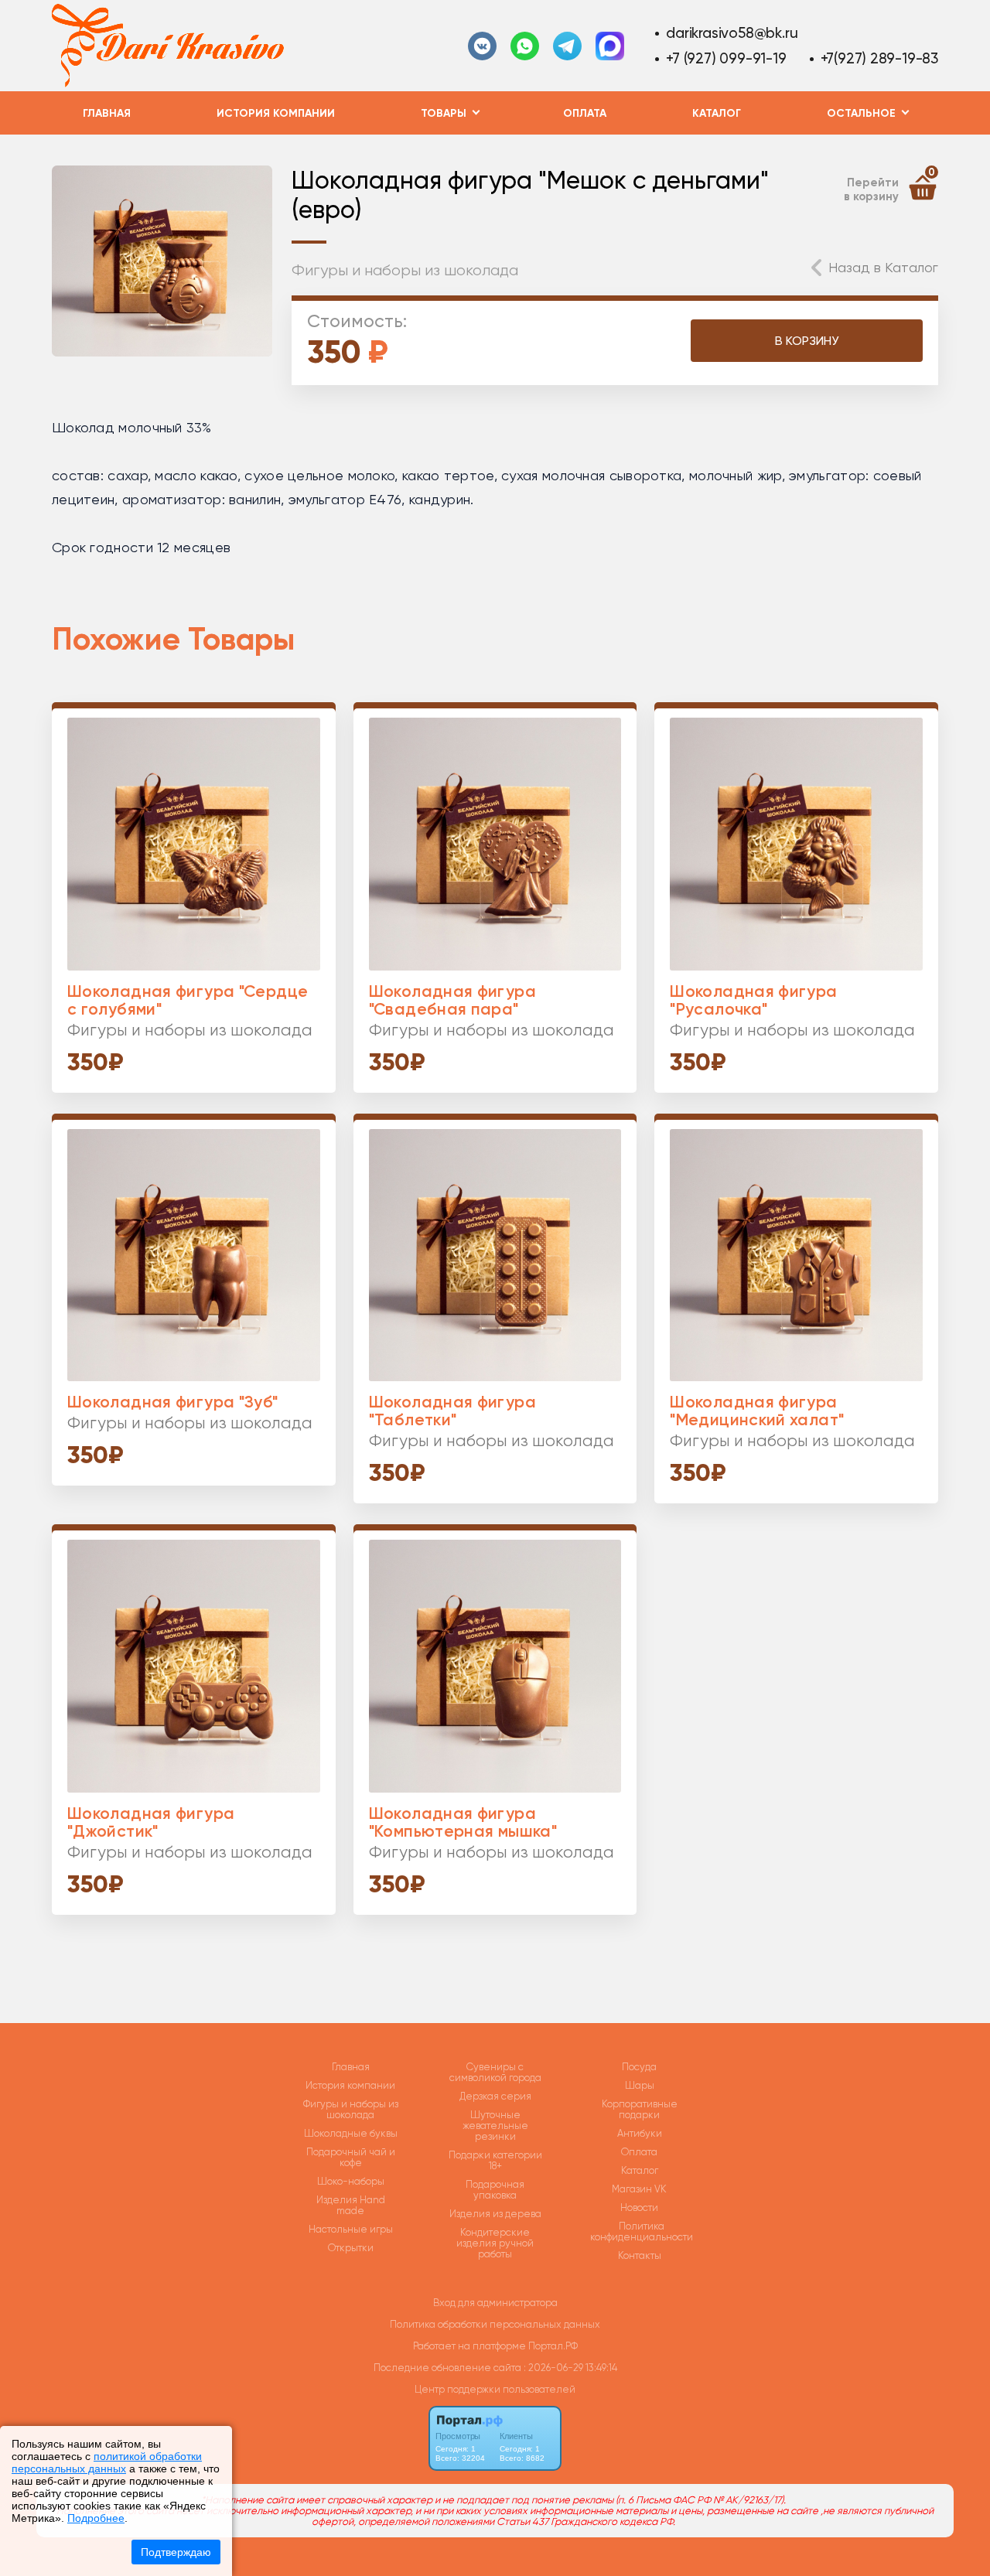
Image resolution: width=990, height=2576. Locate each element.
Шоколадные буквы (351, 2134)
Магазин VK (639, 2189)
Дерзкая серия (495, 2097)
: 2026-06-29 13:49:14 (570, 2368)
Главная (107, 113)
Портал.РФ (553, 2346)
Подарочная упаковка (495, 2190)
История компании (276, 113)
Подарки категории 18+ (495, 2161)
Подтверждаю (176, 2552)
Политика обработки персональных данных (495, 2324)
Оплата (585, 113)
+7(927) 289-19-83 (879, 58)
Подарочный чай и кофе (351, 2158)
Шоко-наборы (351, 2182)
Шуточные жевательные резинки (495, 2126)
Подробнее (96, 2518)
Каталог (717, 113)
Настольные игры (351, 2230)
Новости (639, 2208)
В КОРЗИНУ (807, 341)
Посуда (639, 2067)
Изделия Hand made (351, 2206)
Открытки (351, 2248)
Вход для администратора (495, 2303)
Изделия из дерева (495, 2214)
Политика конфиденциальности (642, 2232)
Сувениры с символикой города (495, 2073)
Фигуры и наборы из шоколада (405, 270)
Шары (640, 2086)
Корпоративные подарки (640, 2110)
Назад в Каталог (883, 267)
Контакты (640, 2256)
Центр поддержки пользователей (495, 2389)
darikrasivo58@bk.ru (732, 33)
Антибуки (640, 2134)
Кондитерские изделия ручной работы (495, 2243)
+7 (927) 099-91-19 (726, 58)
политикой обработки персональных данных (107, 2462)
